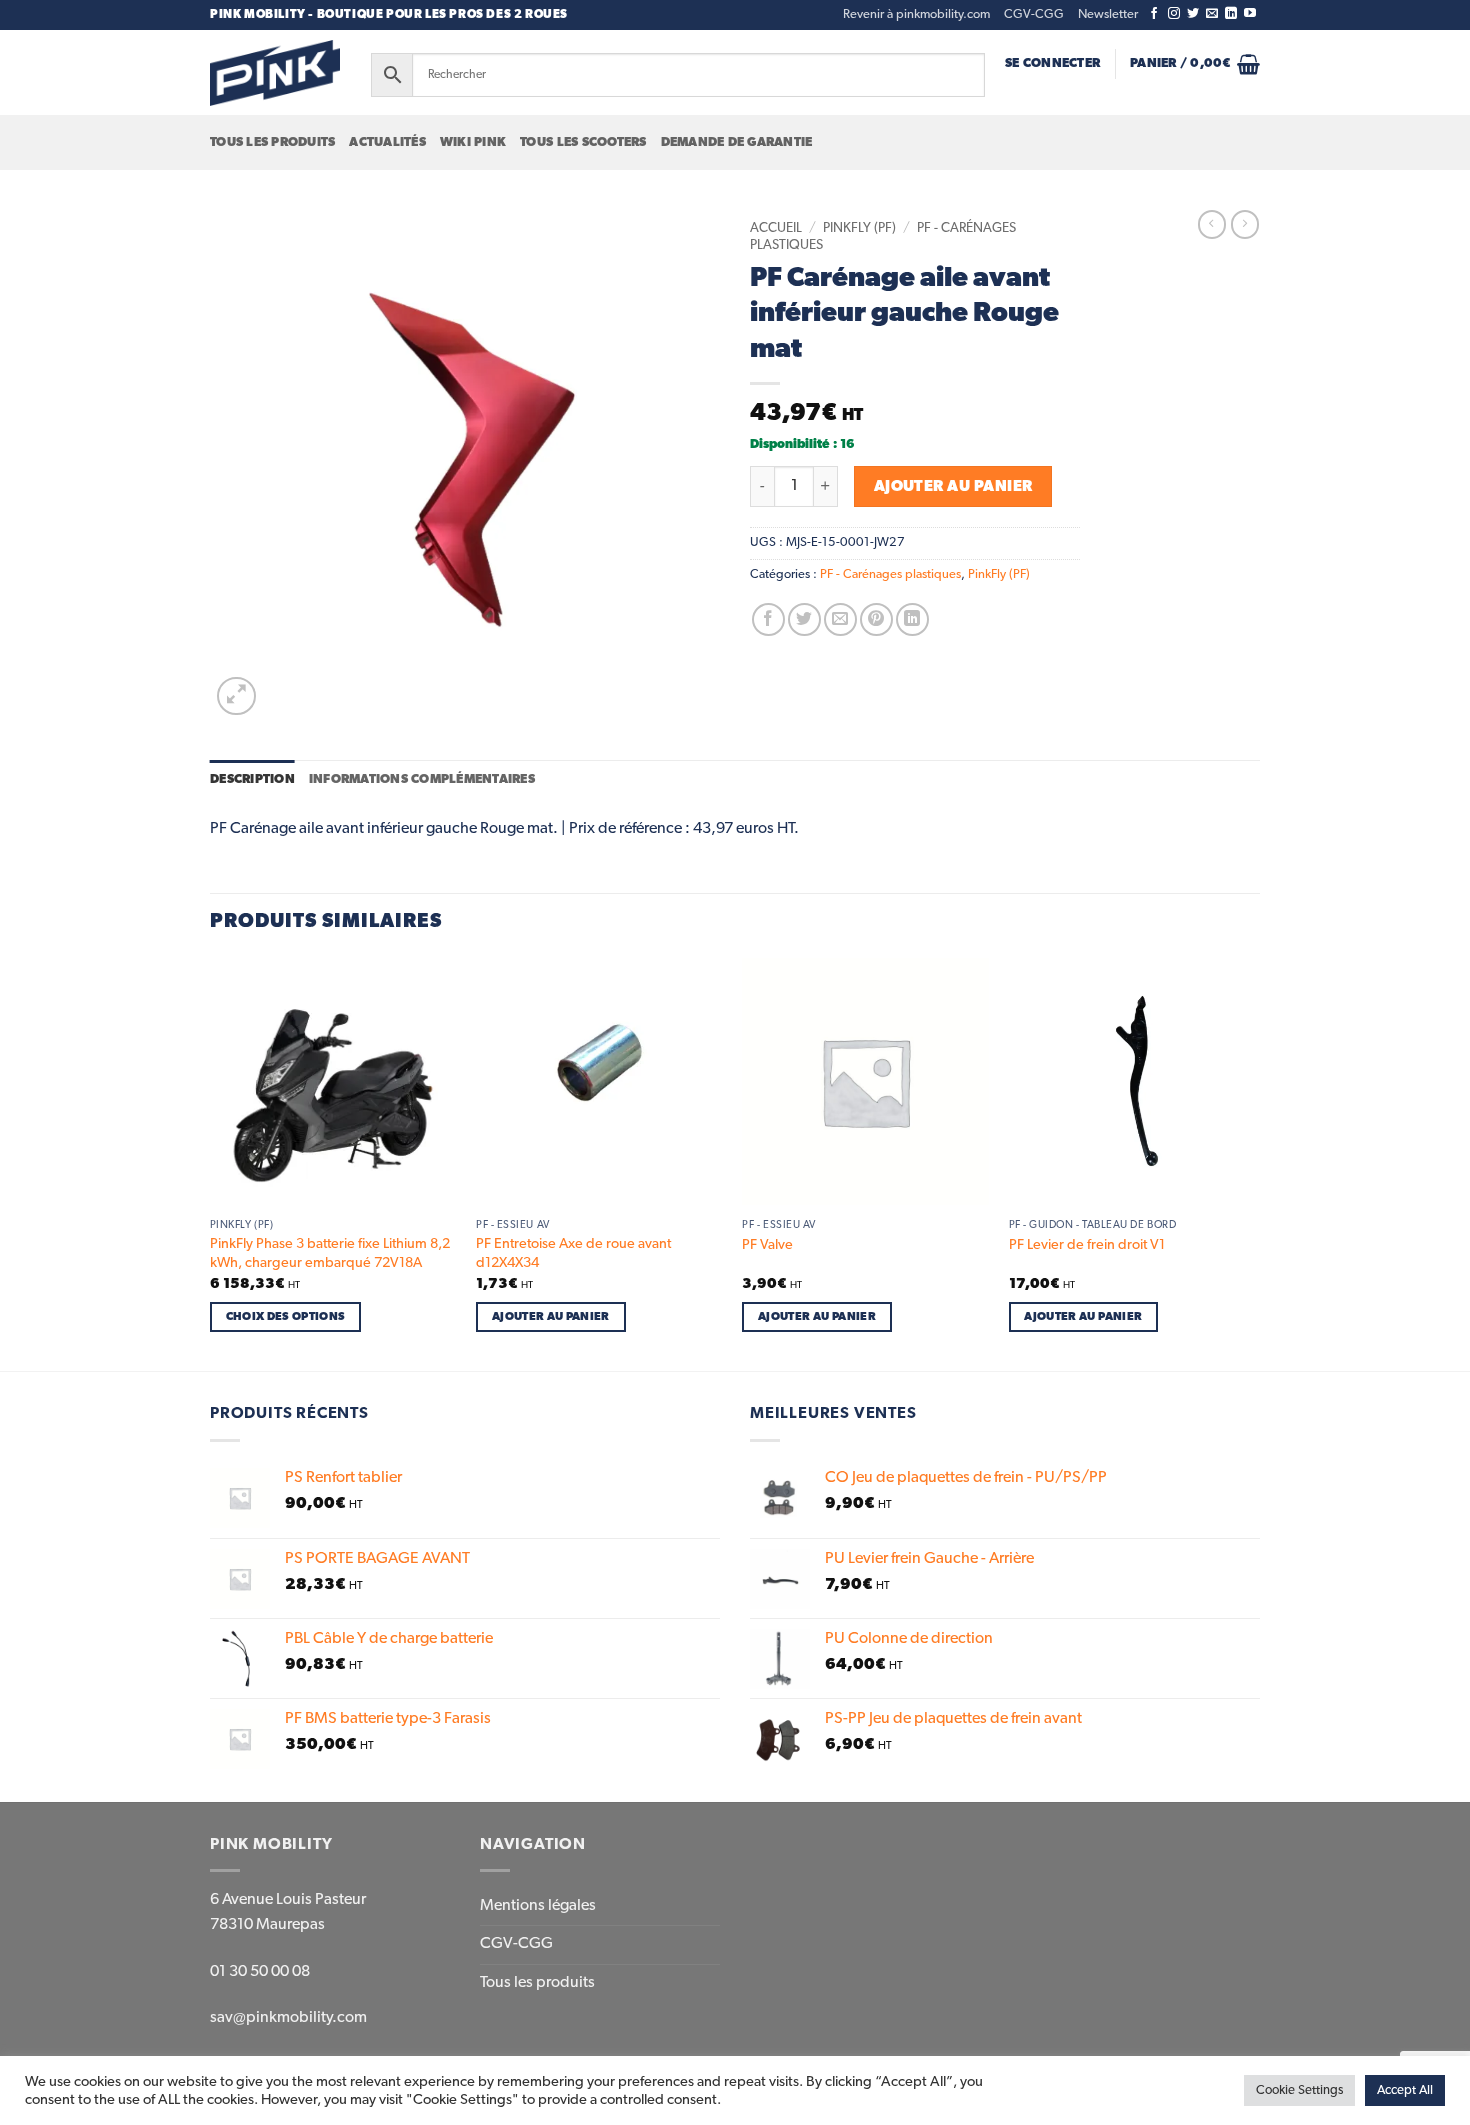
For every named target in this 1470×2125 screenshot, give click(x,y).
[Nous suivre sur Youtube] (1250, 14)
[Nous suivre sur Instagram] (1174, 14)
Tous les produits (272, 142)
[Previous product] (1245, 224)
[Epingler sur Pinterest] (876, 619)
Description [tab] (252, 779)
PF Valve (767, 1245)
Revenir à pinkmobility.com (916, 14)
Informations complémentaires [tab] (422, 779)
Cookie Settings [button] (1299, 2090)
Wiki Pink (473, 142)
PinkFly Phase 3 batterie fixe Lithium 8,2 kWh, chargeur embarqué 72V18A (330, 1253)
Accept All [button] (1405, 2090)
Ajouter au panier (953, 486)
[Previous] (211, 1162)
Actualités (387, 142)
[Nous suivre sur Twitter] (1193, 14)
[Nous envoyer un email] (1212, 14)
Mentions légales (538, 1906)
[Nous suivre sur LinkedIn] (1231, 14)
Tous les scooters (583, 142)
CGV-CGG (1034, 14)
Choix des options (286, 1316)
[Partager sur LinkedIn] (912, 619)
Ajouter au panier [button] (551, 1316)
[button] (1108, 15)
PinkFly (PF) (859, 228)
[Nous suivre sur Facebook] (1154, 14)
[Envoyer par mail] (840, 619)
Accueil (776, 228)
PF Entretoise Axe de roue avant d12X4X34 (573, 1253)
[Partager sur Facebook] (768, 619)
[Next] (1254, 1162)
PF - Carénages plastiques (890, 574)
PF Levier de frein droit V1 (1087, 1245)
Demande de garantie (737, 142)
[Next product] (1212, 224)
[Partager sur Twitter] (804, 619)
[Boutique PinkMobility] (275, 72)
